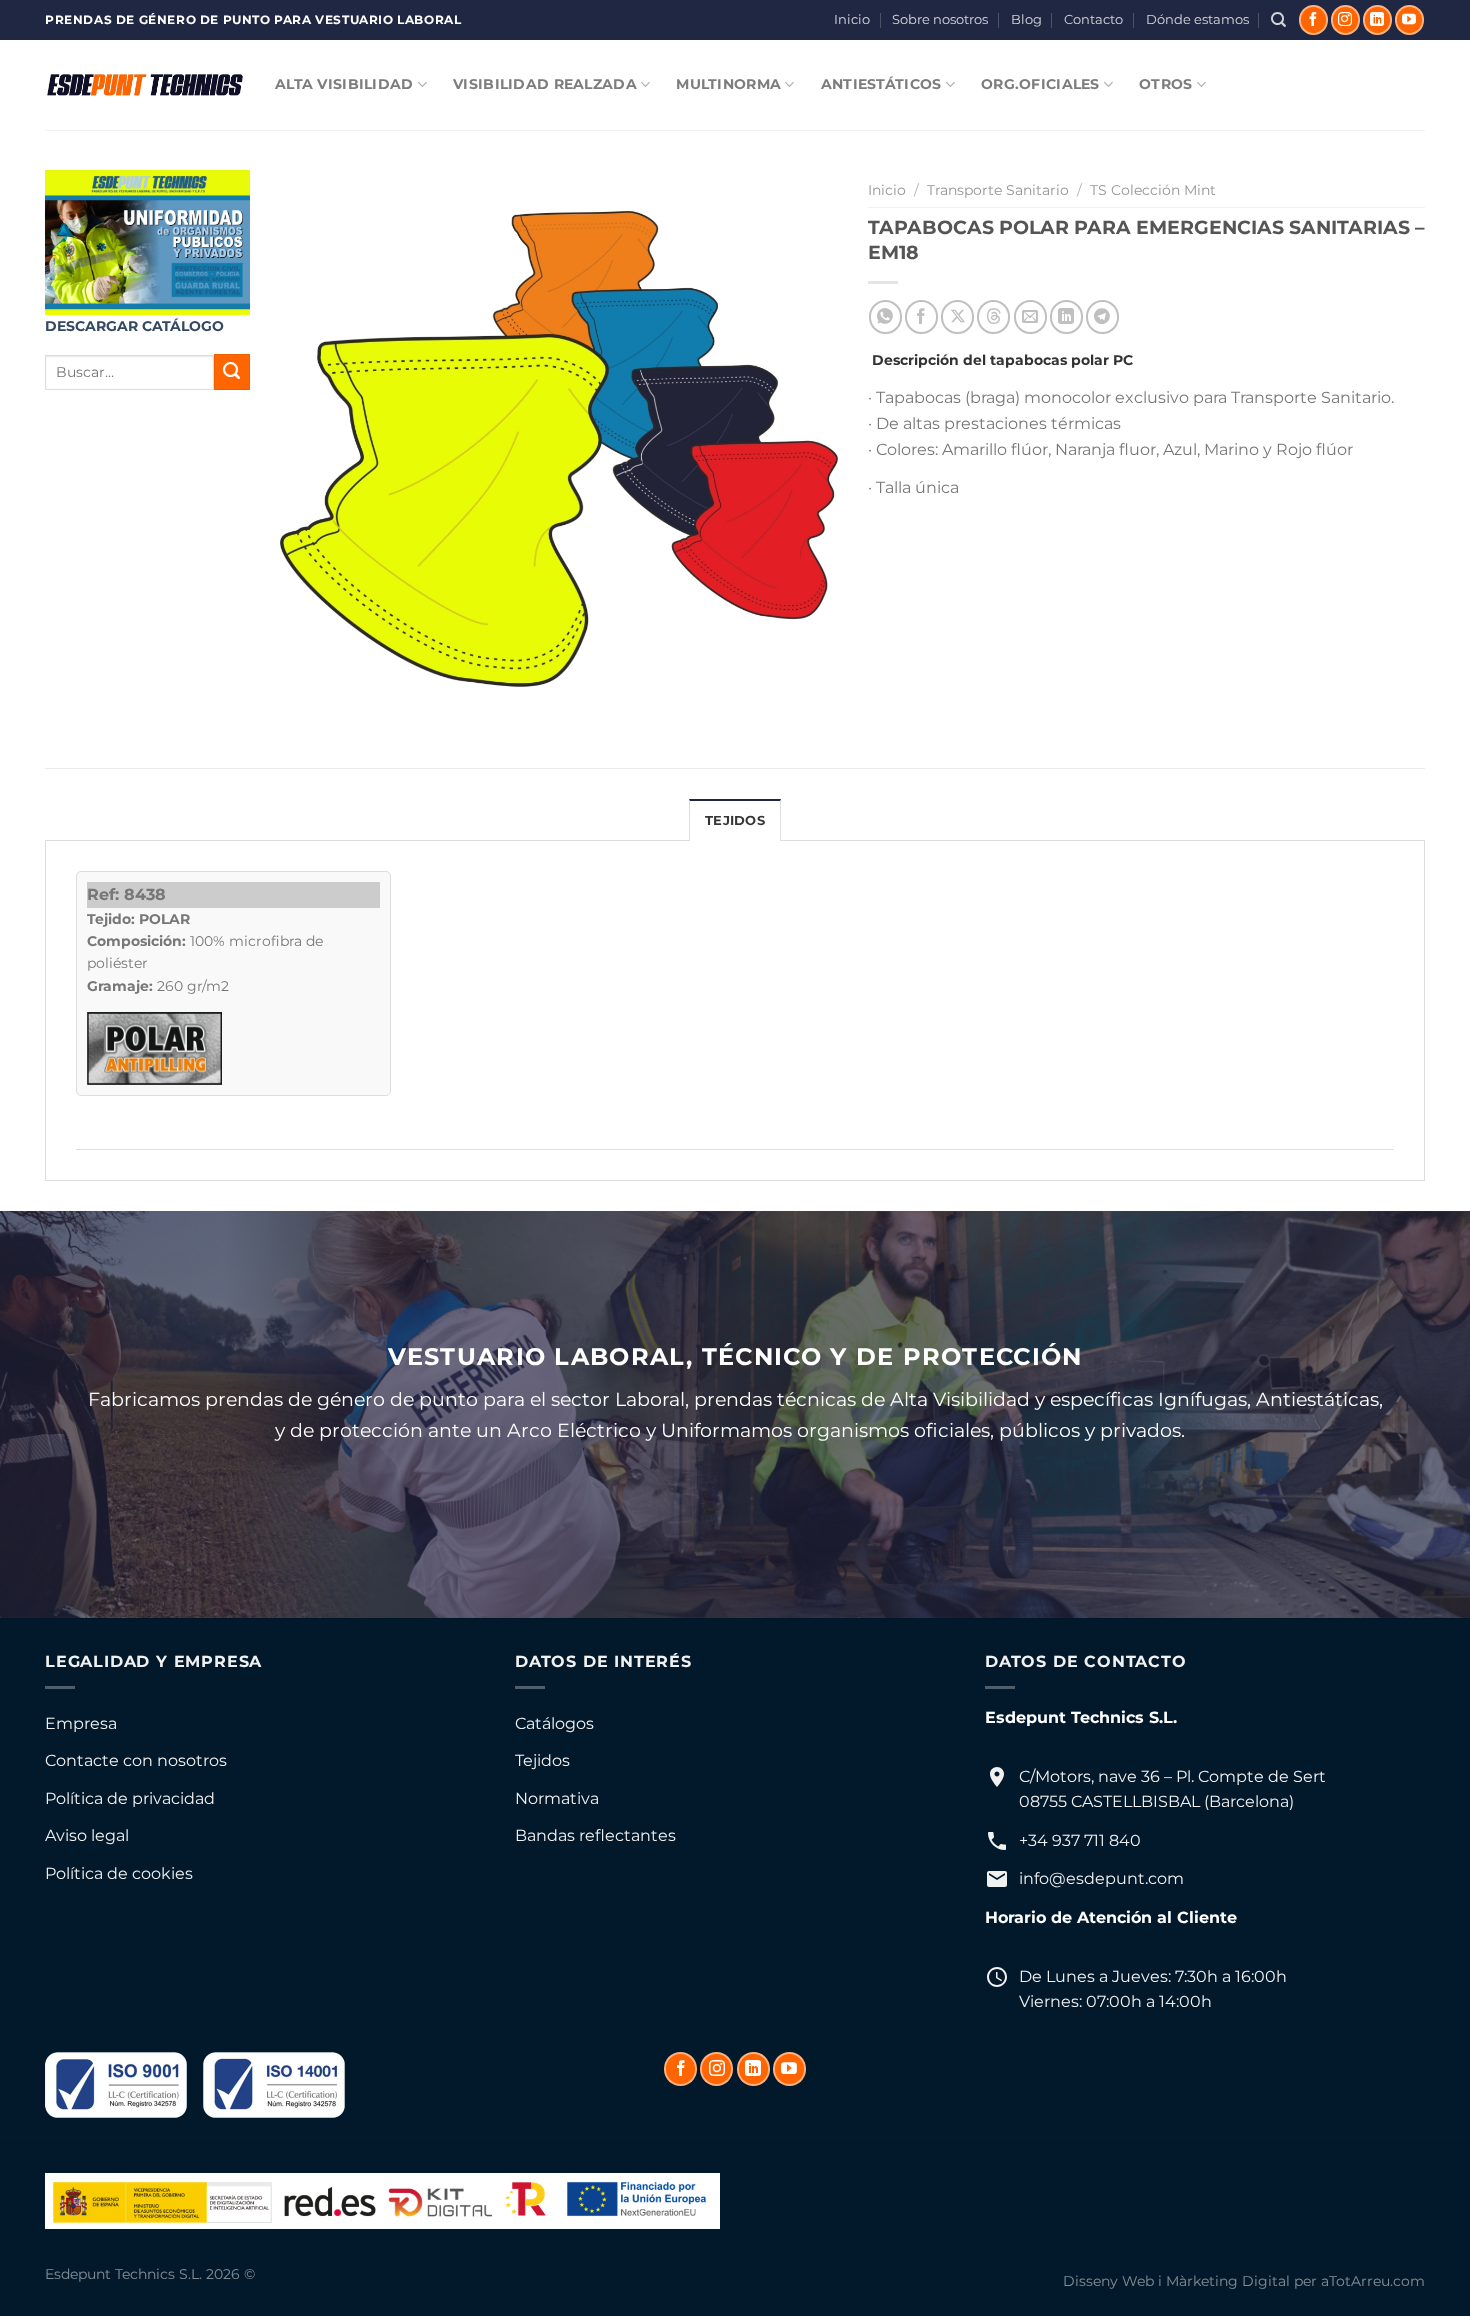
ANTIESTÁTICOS (881, 84)
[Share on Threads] (993, 317)
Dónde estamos (1197, 19)
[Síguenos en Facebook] (1313, 20)
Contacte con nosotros (136, 1760)
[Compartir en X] (957, 317)
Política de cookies (119, 1873)
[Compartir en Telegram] (1102, 317)
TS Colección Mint (1153, 190)
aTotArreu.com (1373, 2281)
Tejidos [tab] (735, 820)
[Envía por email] (1030, 317)
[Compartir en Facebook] (921, 317)
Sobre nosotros (940, 19)
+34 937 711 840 (1080, 1840)
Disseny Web (1108, 2281)
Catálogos (554, 1723)
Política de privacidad (130, 1798)
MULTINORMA (728, 84)
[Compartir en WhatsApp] (885, 317)
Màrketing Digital (1228, 2281)
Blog (1026, 19)
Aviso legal (87, 1835)
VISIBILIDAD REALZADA (545, 84)
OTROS (1165, 84)
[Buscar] (1278, 20)
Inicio (852, 19)
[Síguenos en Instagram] (1345, 20)
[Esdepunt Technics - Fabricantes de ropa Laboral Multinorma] (145, 85)
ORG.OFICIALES (1040, 84)
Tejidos (542, 1760)
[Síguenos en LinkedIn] (1377, 20)
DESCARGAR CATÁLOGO (134, 326)
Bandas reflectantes (595, 1835)
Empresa (81, 1723)
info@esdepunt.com (1101, 1878)
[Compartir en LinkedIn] (1066, 317)
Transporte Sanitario (998, 190)
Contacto (1093, 19)
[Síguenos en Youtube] (1409, 20)
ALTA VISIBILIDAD (344, 84)
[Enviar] (232, 372)
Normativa (557, 1798)
